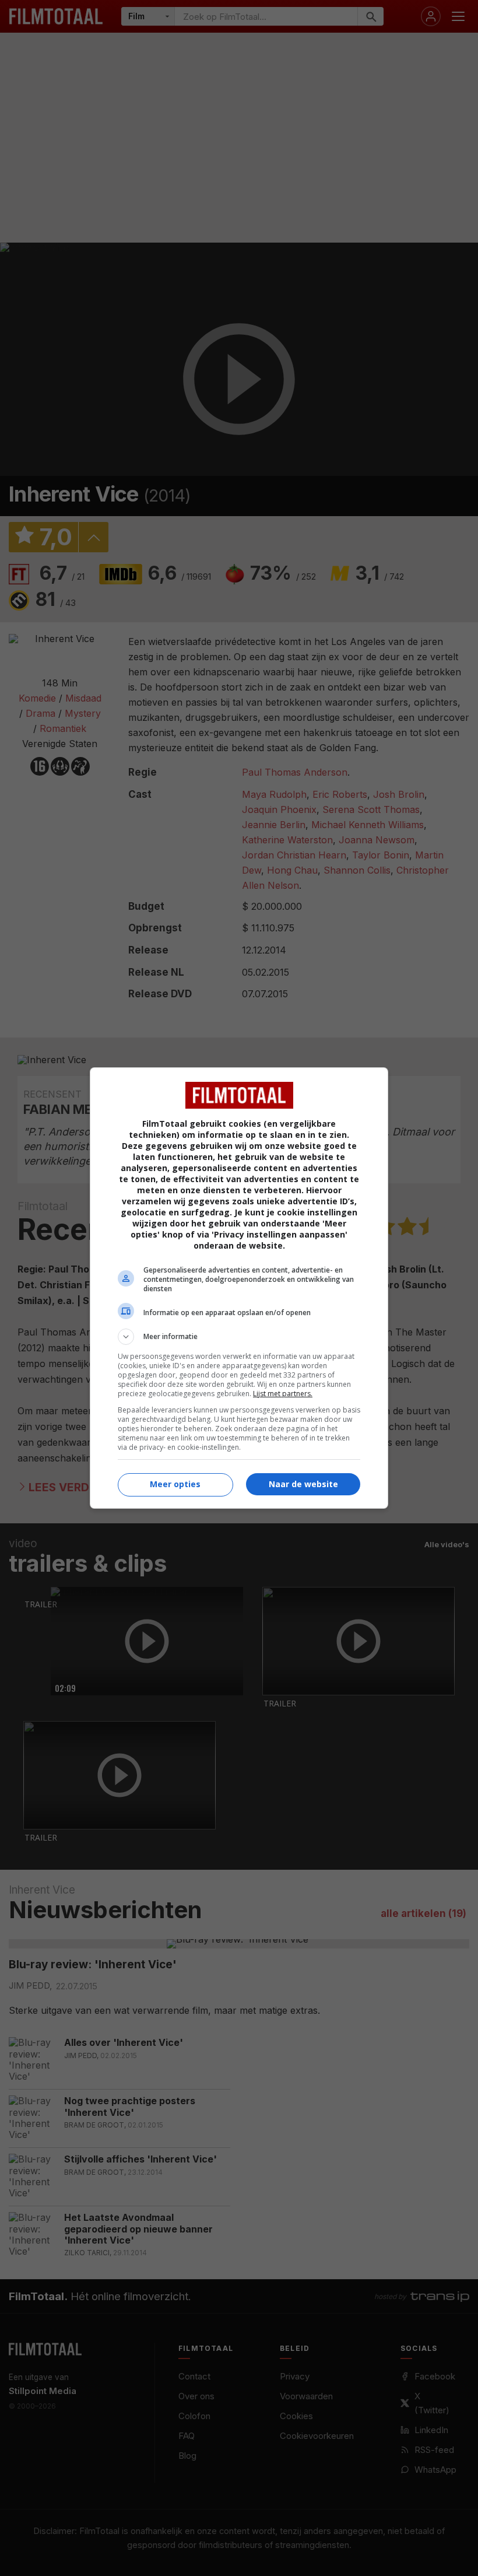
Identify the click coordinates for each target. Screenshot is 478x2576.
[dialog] (239, 1288)
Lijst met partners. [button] (283, 1394)
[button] (239, 1337)
